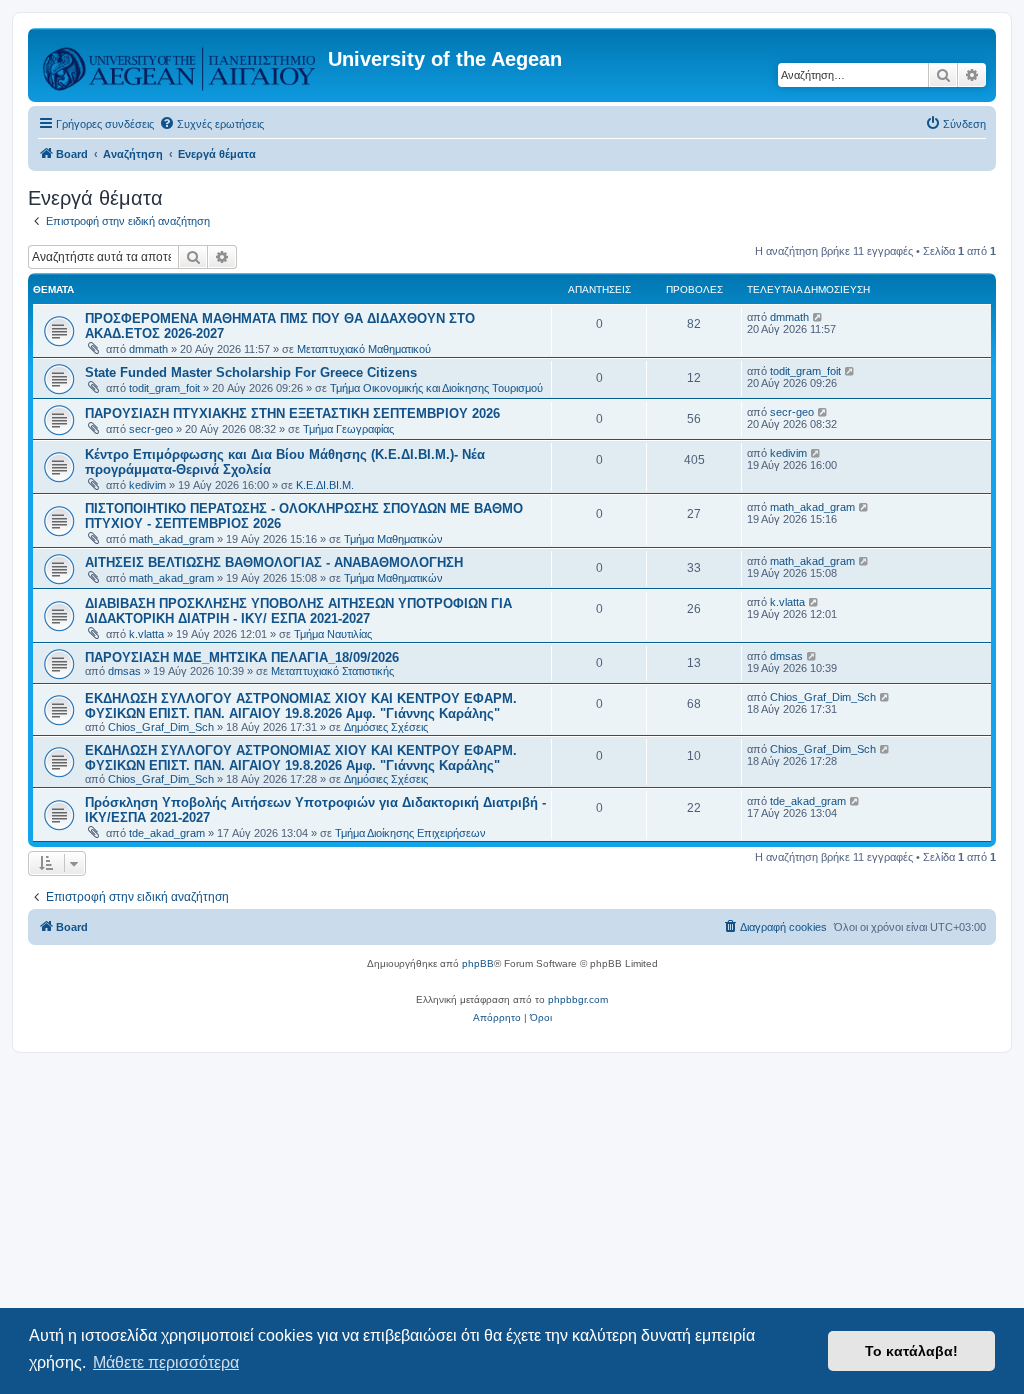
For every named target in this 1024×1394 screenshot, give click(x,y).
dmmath (148, 349)
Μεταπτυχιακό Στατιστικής (332, 671)
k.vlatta (146, 634)
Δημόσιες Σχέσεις (386, 727)
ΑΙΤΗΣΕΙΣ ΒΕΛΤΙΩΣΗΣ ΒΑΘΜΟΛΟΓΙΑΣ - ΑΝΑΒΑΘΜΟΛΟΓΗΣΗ (274, 562)
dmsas (124, 671)
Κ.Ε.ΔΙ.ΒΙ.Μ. (325, 485)
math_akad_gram (171, 539)
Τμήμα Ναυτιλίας (333, 634)
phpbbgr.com (578, 999)
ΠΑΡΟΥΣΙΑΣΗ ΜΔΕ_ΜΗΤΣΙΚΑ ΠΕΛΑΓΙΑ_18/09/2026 (242, 657)
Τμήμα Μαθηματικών (393, 539)
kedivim (147, 485)
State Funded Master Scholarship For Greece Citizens (251, 372)
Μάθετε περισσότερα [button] (166, 1362)
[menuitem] (211, 124)
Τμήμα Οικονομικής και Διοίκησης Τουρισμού (436, 388)
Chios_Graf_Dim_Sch (161, 727)
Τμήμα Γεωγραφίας (348, 429)
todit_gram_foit (164, 388)
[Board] (180, 65)
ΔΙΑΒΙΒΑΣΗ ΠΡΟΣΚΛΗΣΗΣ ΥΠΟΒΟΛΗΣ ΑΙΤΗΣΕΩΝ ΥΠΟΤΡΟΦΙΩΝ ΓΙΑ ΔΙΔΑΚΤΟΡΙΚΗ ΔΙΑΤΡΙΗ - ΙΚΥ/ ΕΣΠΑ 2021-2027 (298, 611)
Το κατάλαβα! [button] (911, 1351)
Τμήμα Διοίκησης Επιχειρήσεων (410, 833)
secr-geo (151, 429)
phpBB (478, 963)
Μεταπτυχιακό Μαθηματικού (364, 349)
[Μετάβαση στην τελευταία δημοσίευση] (818, 317)
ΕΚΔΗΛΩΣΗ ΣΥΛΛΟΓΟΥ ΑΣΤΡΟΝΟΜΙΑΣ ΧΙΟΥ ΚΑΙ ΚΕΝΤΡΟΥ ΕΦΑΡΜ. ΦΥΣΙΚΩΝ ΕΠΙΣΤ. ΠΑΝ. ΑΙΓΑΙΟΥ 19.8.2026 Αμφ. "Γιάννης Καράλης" (301, 706)
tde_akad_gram (167, 833)
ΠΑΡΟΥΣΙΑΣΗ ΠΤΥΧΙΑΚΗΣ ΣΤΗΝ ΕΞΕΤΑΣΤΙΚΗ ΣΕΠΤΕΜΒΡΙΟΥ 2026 (292, 413)
